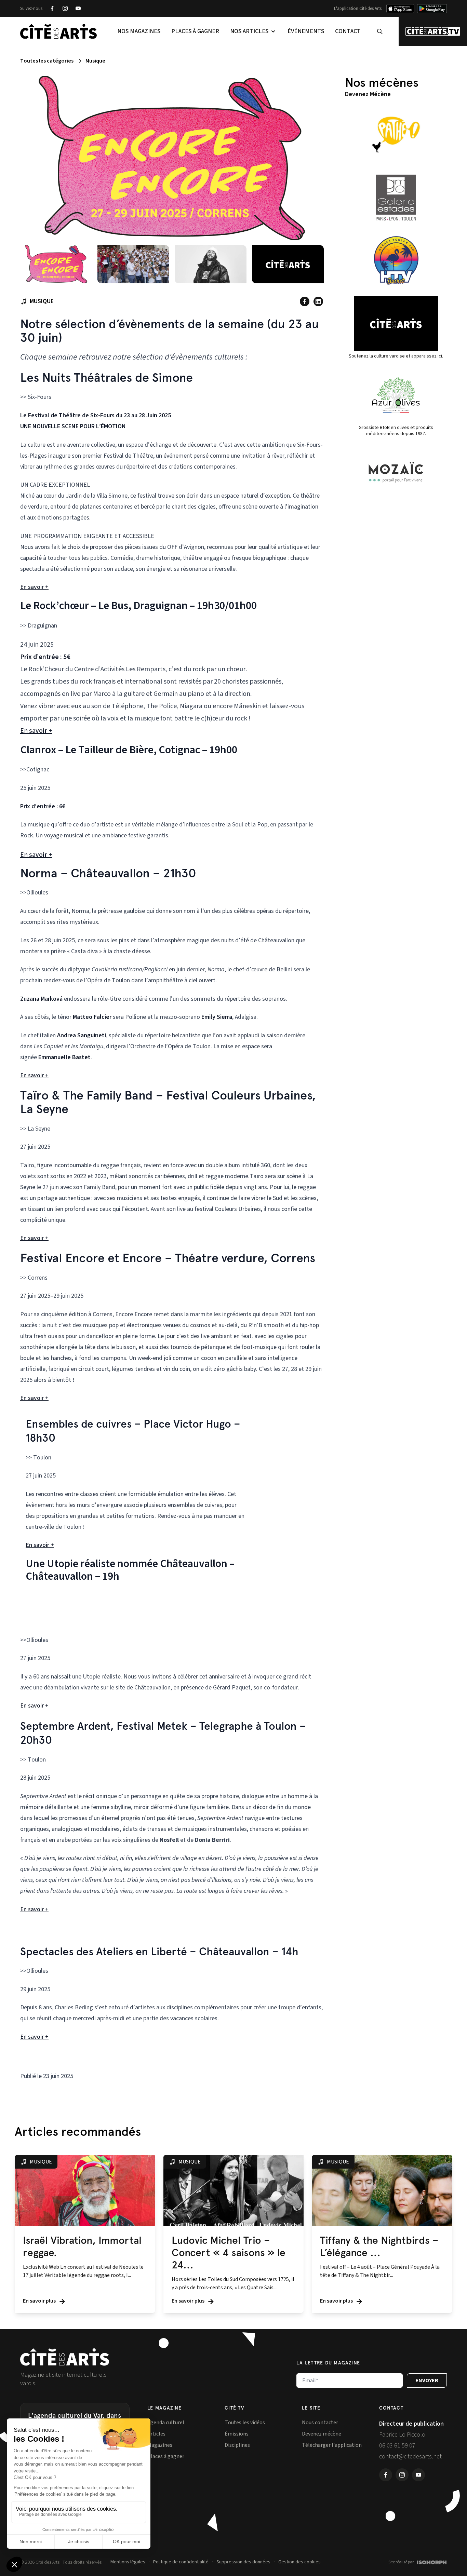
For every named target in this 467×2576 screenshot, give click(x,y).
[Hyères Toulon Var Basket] (396, 260)
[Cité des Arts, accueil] (65, 2357)
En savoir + (34, 587)
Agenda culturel (166, 2423)
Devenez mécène (322, 2434)
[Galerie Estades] (396, 198)
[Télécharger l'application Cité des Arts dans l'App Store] (400, 9)
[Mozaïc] (396, 472)
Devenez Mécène (368, 94)
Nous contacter (320, 2423)
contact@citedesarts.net (410, 2457)
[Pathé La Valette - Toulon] (396, 135)
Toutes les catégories (47, 61)
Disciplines (237, 2445)
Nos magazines (139, 31)
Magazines (160, 2445)
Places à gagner (195, 31)
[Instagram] (65, 9)
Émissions (237, 2434)
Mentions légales (128, 2562)
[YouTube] (78, 9)
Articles (156, 2434)
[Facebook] (52, 9)
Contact (348, 31)
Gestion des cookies (299, 2562)
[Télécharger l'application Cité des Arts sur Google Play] (432, 9)
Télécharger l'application (332, 2445)
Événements (306, 31)
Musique (95, 61)
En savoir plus (40, 2301)
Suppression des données (243, 2562)
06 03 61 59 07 (397, 2446)
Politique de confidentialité (181, 2562)
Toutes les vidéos (245, 2423)
